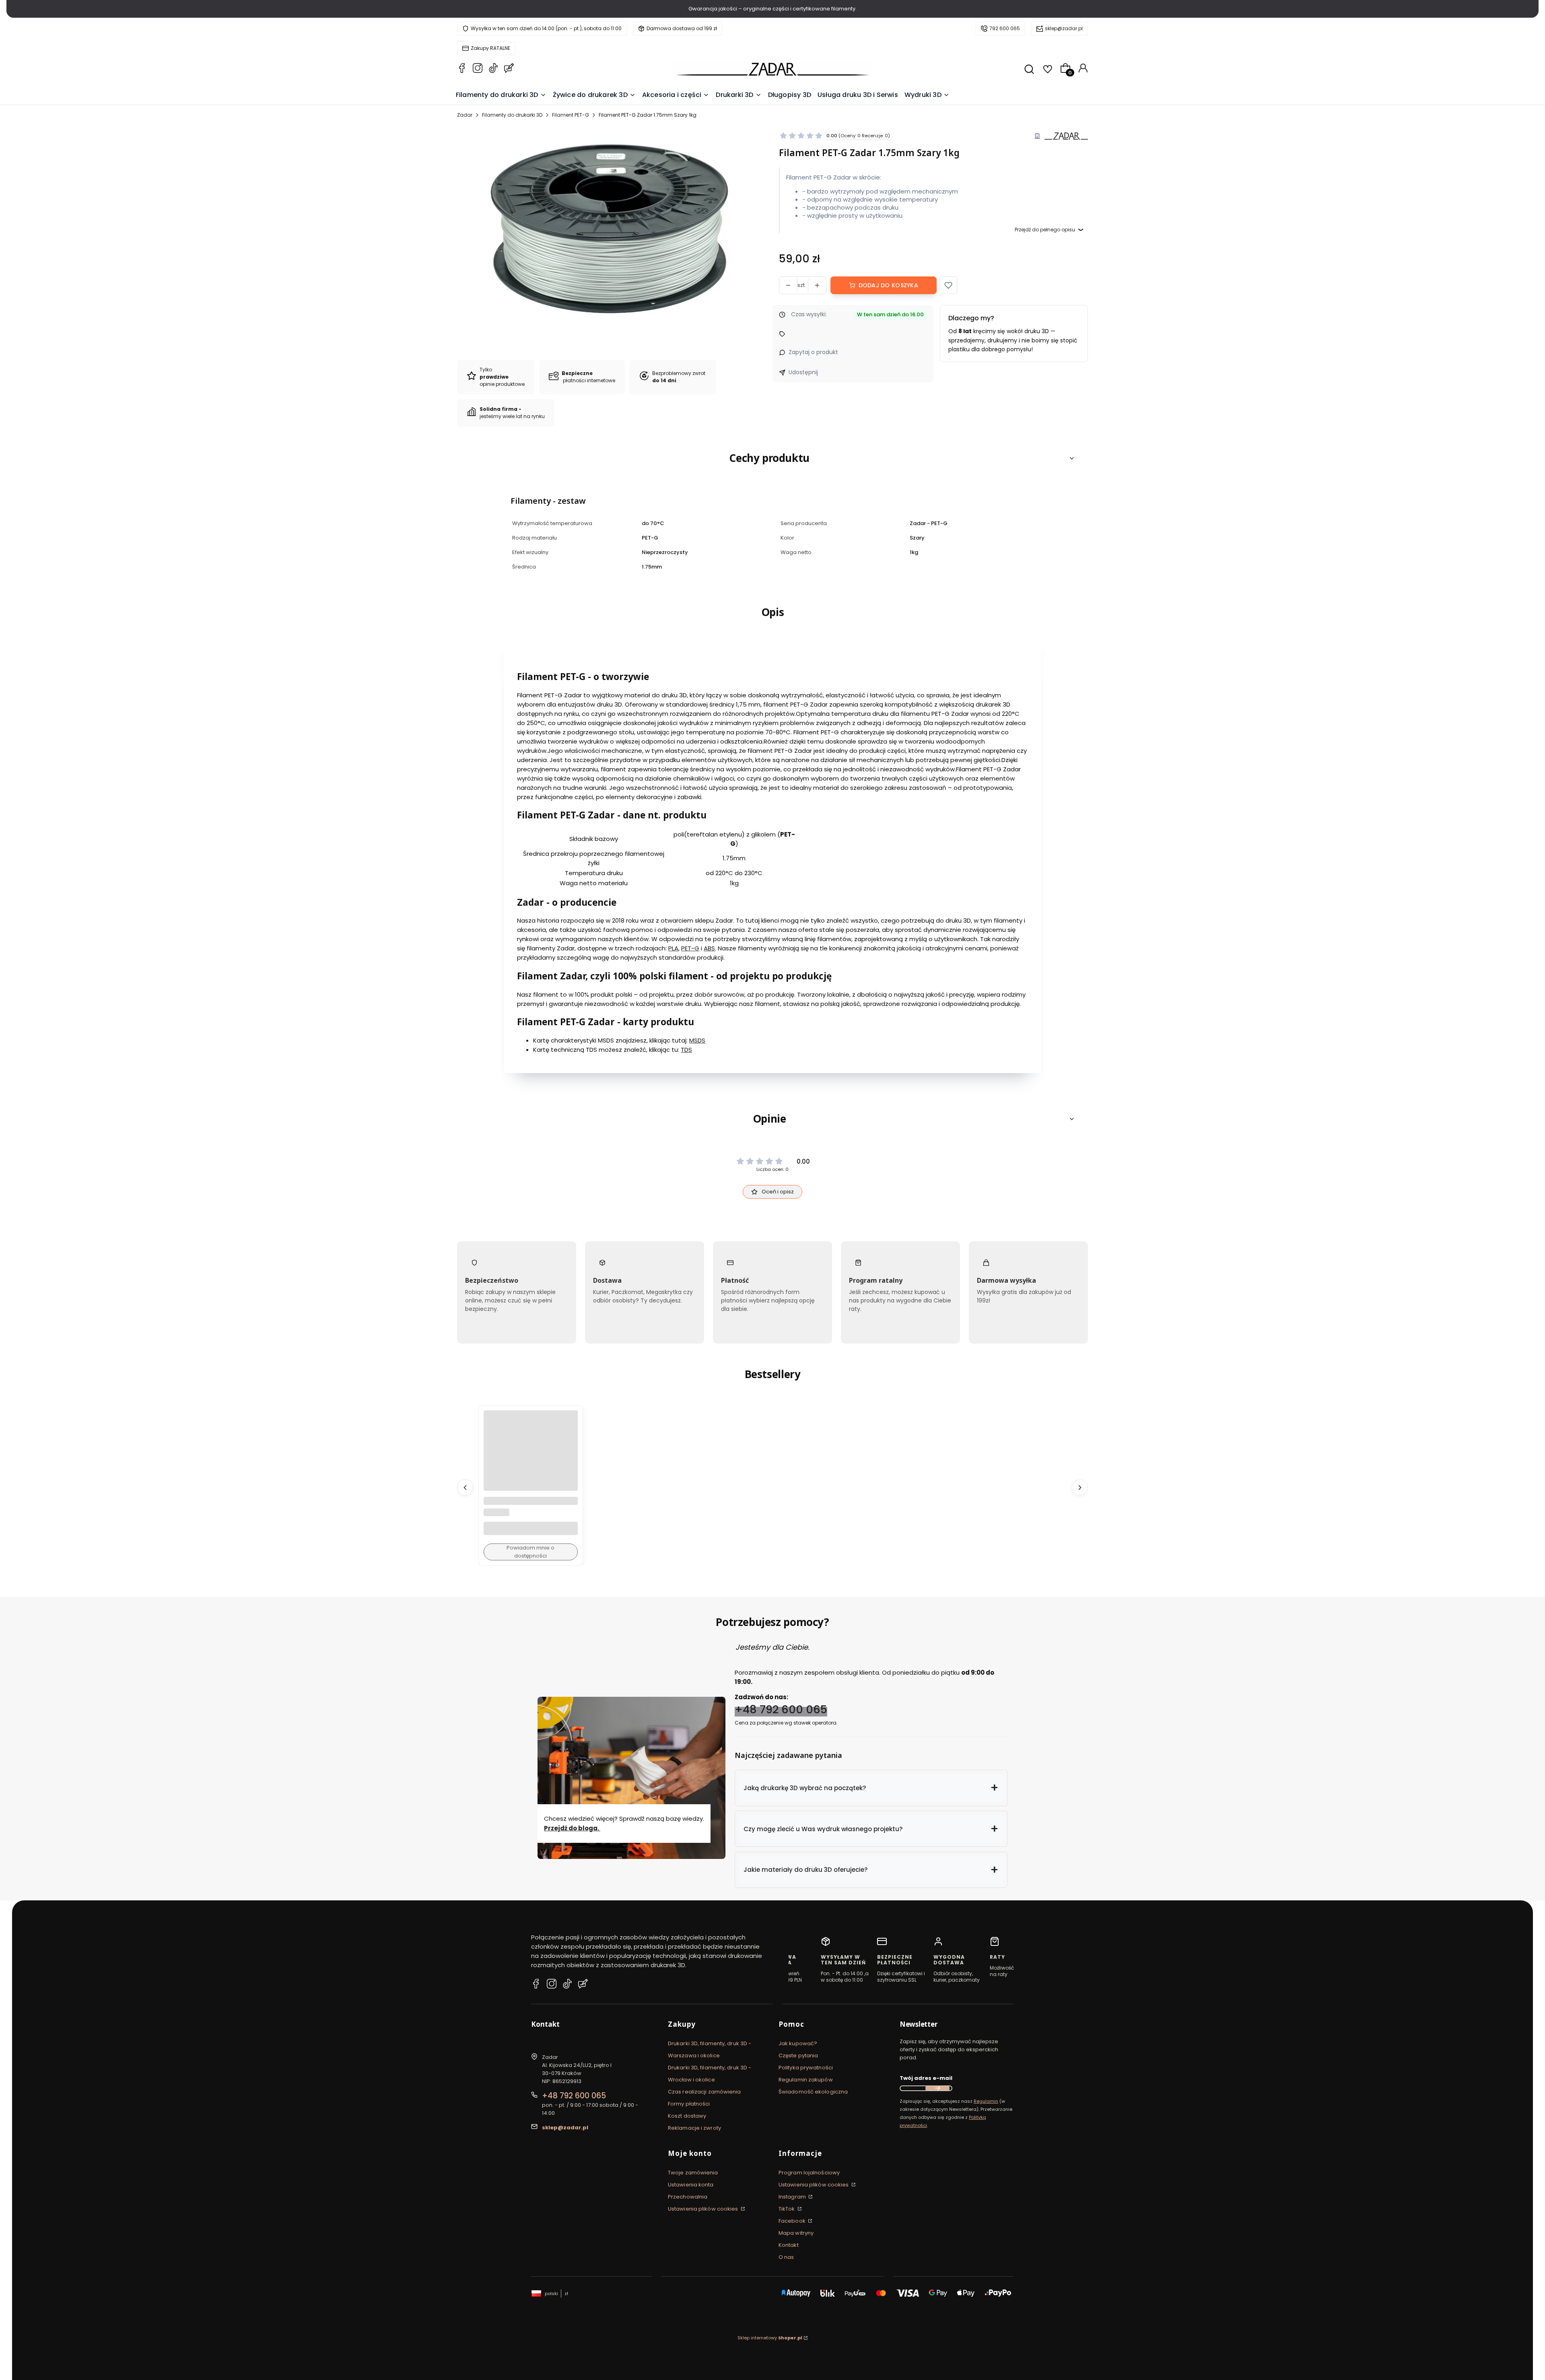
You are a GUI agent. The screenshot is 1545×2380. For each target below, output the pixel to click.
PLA (673, 949)
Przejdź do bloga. (572, 1828)
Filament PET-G (571, 115)
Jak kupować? (798, 2043)
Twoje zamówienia (693, 2173)
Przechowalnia (688, 2197)
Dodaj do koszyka (888, 285)
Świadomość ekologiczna (813, 2092)
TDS (686, 1050)
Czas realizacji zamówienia (705, 2092)
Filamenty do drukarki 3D (512, 115)
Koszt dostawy (687, 2116)
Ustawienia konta (691, 2185)
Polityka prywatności (806, 2068)
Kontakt (789, 2245)
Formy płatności (689, 2104)
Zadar (465, 115)
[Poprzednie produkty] (465, 1488)
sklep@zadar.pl (1064, 28)
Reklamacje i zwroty (694, 2128)
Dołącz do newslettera (937, 2088)
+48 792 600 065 (781, 1709)
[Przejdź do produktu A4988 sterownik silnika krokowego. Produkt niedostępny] (531, 1458)
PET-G (690, 949)
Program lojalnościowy (809, 2173)
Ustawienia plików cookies (704, 2209)
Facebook (793, 2221)
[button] (948, 285)
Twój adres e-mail (926, 2078)
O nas (786, 2257)
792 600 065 (1005, 28)
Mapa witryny (796, 2233)
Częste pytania (798, 2055)
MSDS (697, 1040)
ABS (709, 949)
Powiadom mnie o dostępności (530, 1552)
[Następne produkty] (1080, 1488)
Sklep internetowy (770, 2338)
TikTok (787, 2209)
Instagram (793, 2197)
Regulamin (986, 2101)
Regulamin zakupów (806, 2080)
